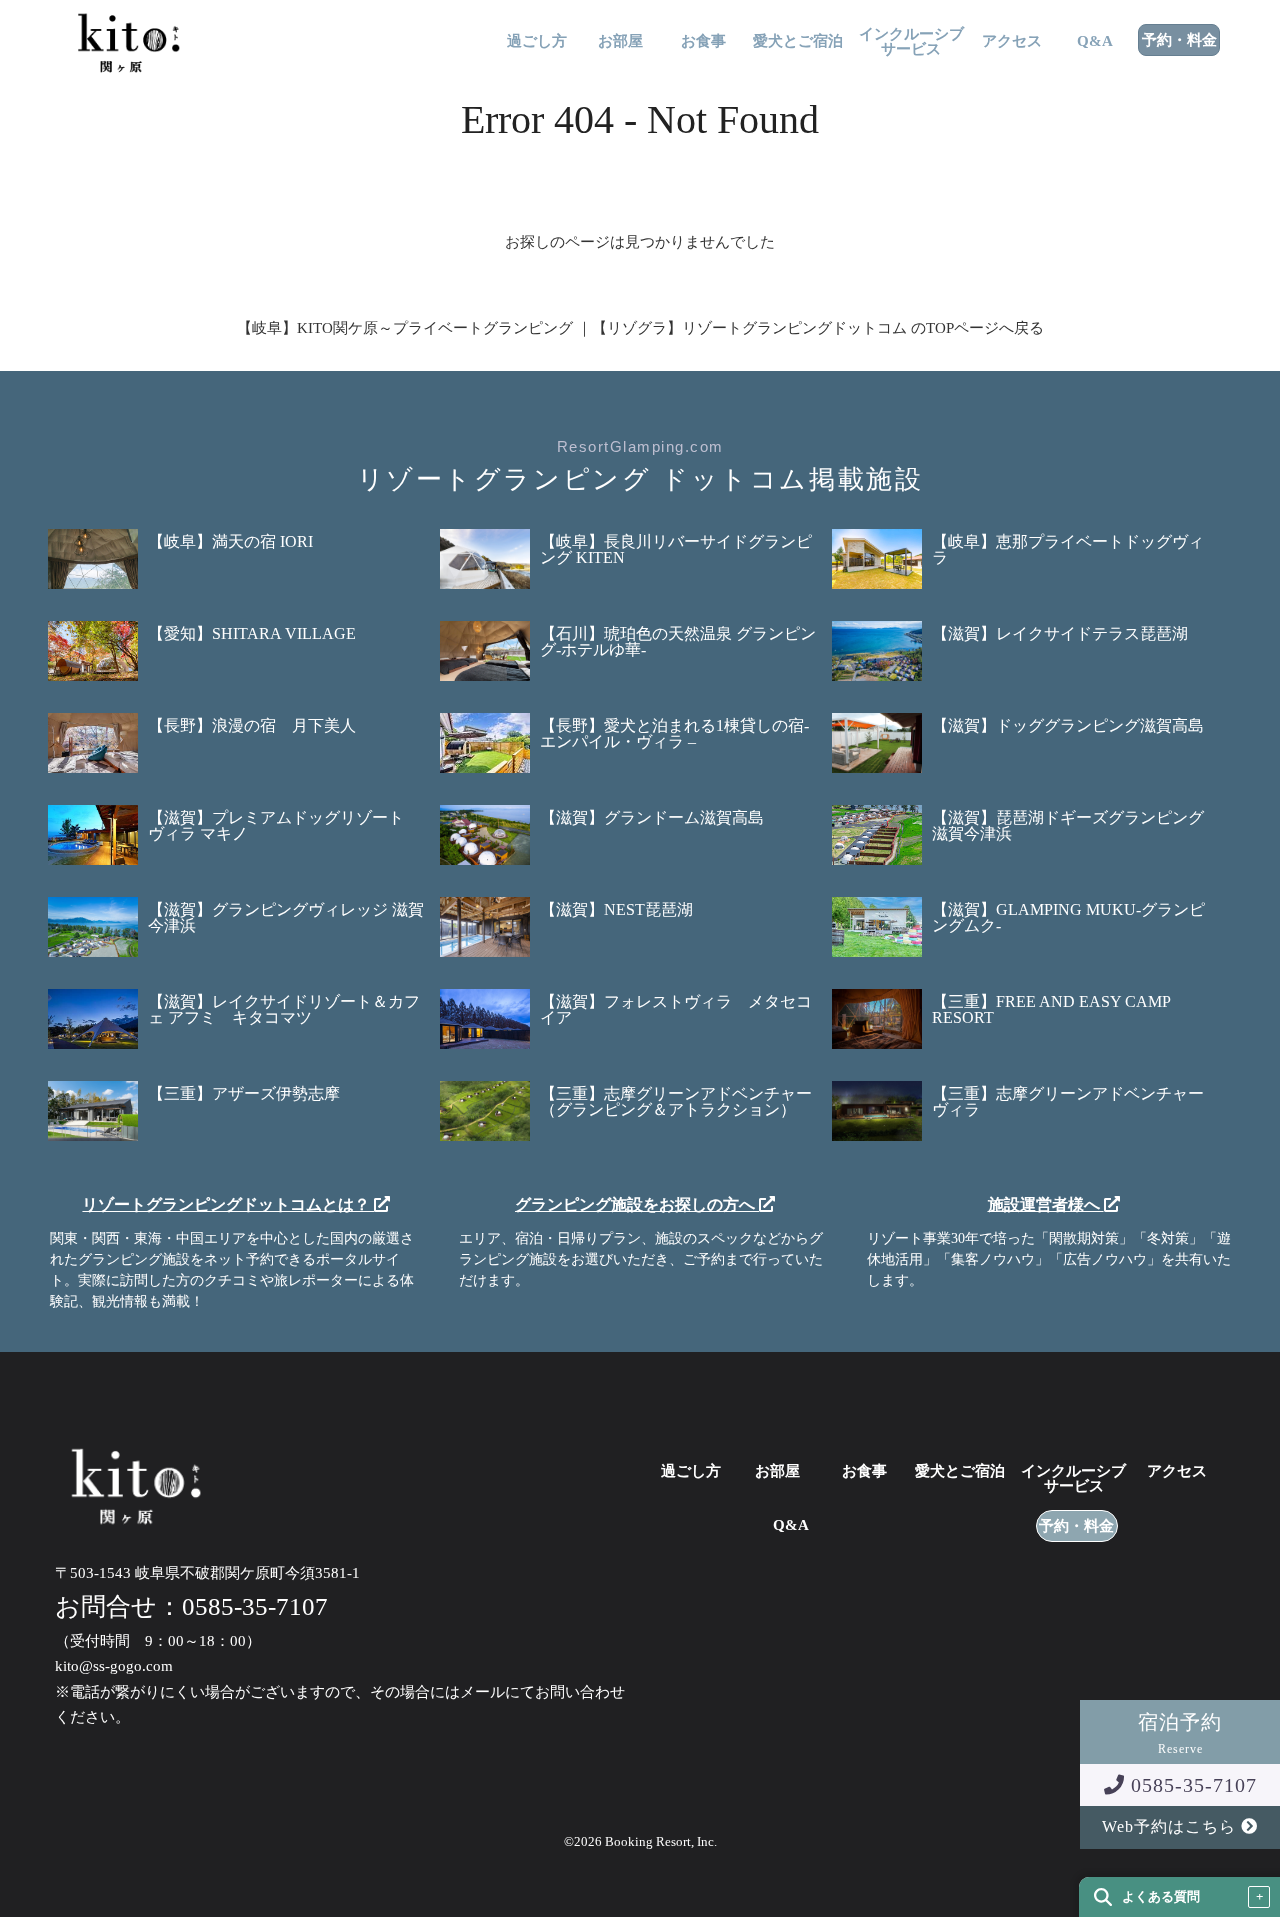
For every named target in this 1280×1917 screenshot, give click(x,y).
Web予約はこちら (1171, 1826)
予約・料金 (1179, 40)
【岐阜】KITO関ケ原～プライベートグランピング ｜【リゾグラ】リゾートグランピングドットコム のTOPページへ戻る (640, 328)
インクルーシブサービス (911, 42)
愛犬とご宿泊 (798, 41)
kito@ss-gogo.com (114, 1666)
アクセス (1012, 41)
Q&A (1095, 41)
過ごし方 (537, 41)
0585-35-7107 (1191, 1785)
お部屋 (620, 41)
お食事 (703, 41)
